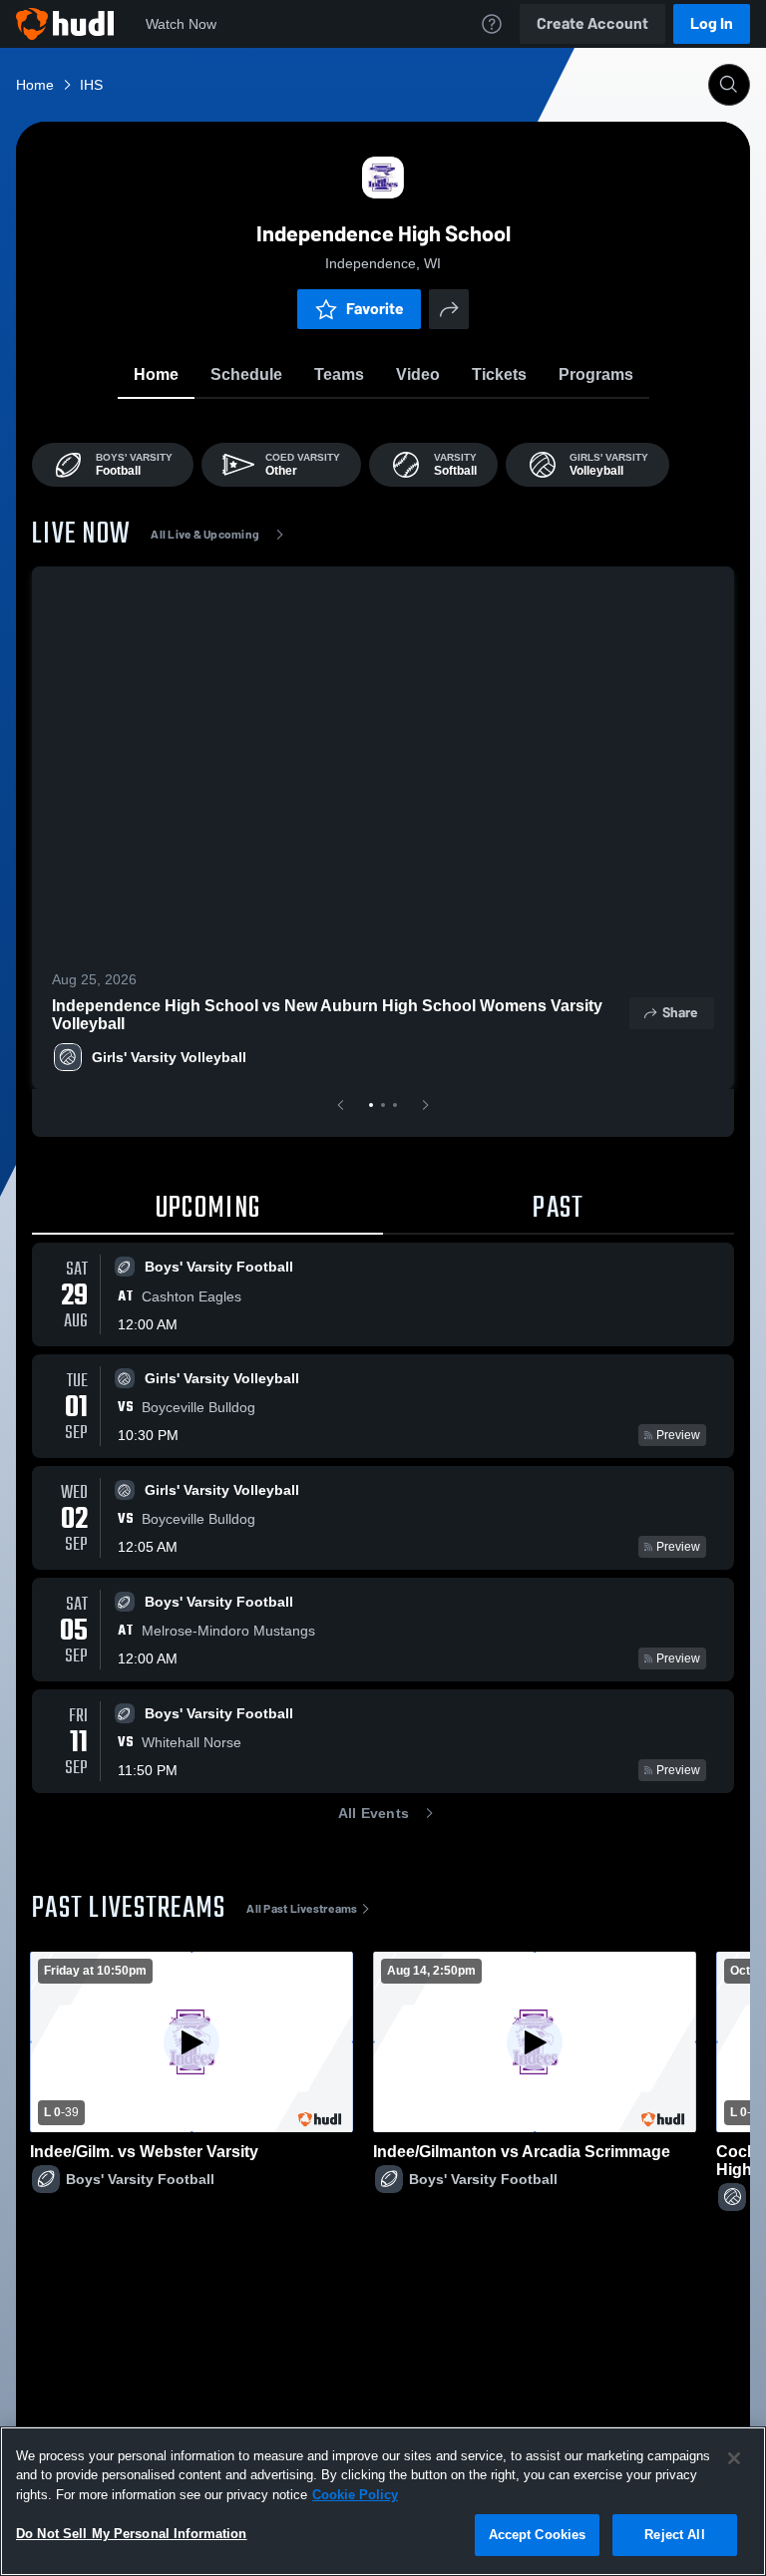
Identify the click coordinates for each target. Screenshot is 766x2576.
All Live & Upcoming (205, 535)
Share (680, 1013)
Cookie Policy (355, 2495)
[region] (383, 2501)
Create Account (592, 23)
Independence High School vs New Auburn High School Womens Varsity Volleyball (327, 1015)
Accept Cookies (538, 2535)
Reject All (674, 2535)
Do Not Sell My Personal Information (132, 2534)
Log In (712, 23)
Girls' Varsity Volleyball (169, 1057)
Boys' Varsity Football (140, 2179)
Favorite (375, 309)
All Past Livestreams (302, 1909)
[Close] (734, 2458)
